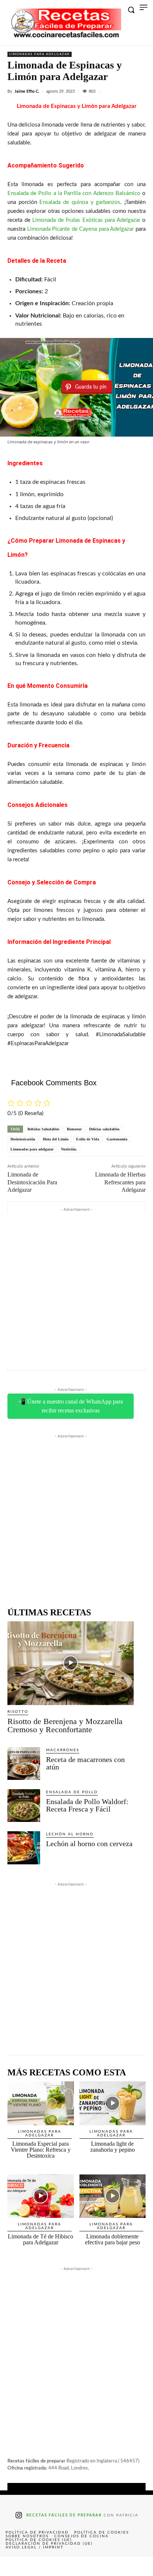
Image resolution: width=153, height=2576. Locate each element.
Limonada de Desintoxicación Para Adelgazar (32, 1182)
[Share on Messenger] (138, 2566)
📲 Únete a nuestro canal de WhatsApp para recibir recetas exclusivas (71, 1406)
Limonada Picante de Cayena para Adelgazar (81, 229)
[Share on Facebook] (15, 2566)
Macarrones (63, 1750)
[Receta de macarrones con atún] (24, 1763)
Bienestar (74, 1129)
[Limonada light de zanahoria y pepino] (113, 2103)
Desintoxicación (23, 1139)
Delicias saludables (104, 1129)
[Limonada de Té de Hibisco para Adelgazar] (41, 2196)
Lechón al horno (70, 1834)
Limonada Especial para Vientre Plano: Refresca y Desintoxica (41, 2150)
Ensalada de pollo (72, 1792)
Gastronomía (117, 1139)
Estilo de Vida (88, 1139)
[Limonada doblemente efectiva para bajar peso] (113, 2196)
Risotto (18, 1712)
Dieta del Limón (56, 1139)
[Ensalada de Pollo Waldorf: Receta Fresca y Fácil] (24, 1806)
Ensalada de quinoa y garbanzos (80, 202)
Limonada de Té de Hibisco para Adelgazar (40, 2239)
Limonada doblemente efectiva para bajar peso (113, 2239)
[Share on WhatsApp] (107, 2566)
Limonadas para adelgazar (40, 54)
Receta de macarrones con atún (85, 1763)
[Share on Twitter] (46, 2566)
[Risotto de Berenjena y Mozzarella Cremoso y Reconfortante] (71, 1663)
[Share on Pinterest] (76, 2566)
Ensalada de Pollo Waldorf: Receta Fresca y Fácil (87, 1805)
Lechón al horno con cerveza (89, 1844)
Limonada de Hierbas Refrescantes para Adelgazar (120, 1182)
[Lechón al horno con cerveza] (24, 1848)
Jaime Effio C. (27, 91)
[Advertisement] (76, 1290)
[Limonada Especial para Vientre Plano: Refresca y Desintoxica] (41, 2103)
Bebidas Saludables (43, 1129)
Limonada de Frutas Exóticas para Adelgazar (86, 220)
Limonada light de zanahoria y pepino (113, 2147)
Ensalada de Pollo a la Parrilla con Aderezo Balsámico (74, 193)
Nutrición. (69, 1149)
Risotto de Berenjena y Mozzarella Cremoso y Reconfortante (65, 1725)
